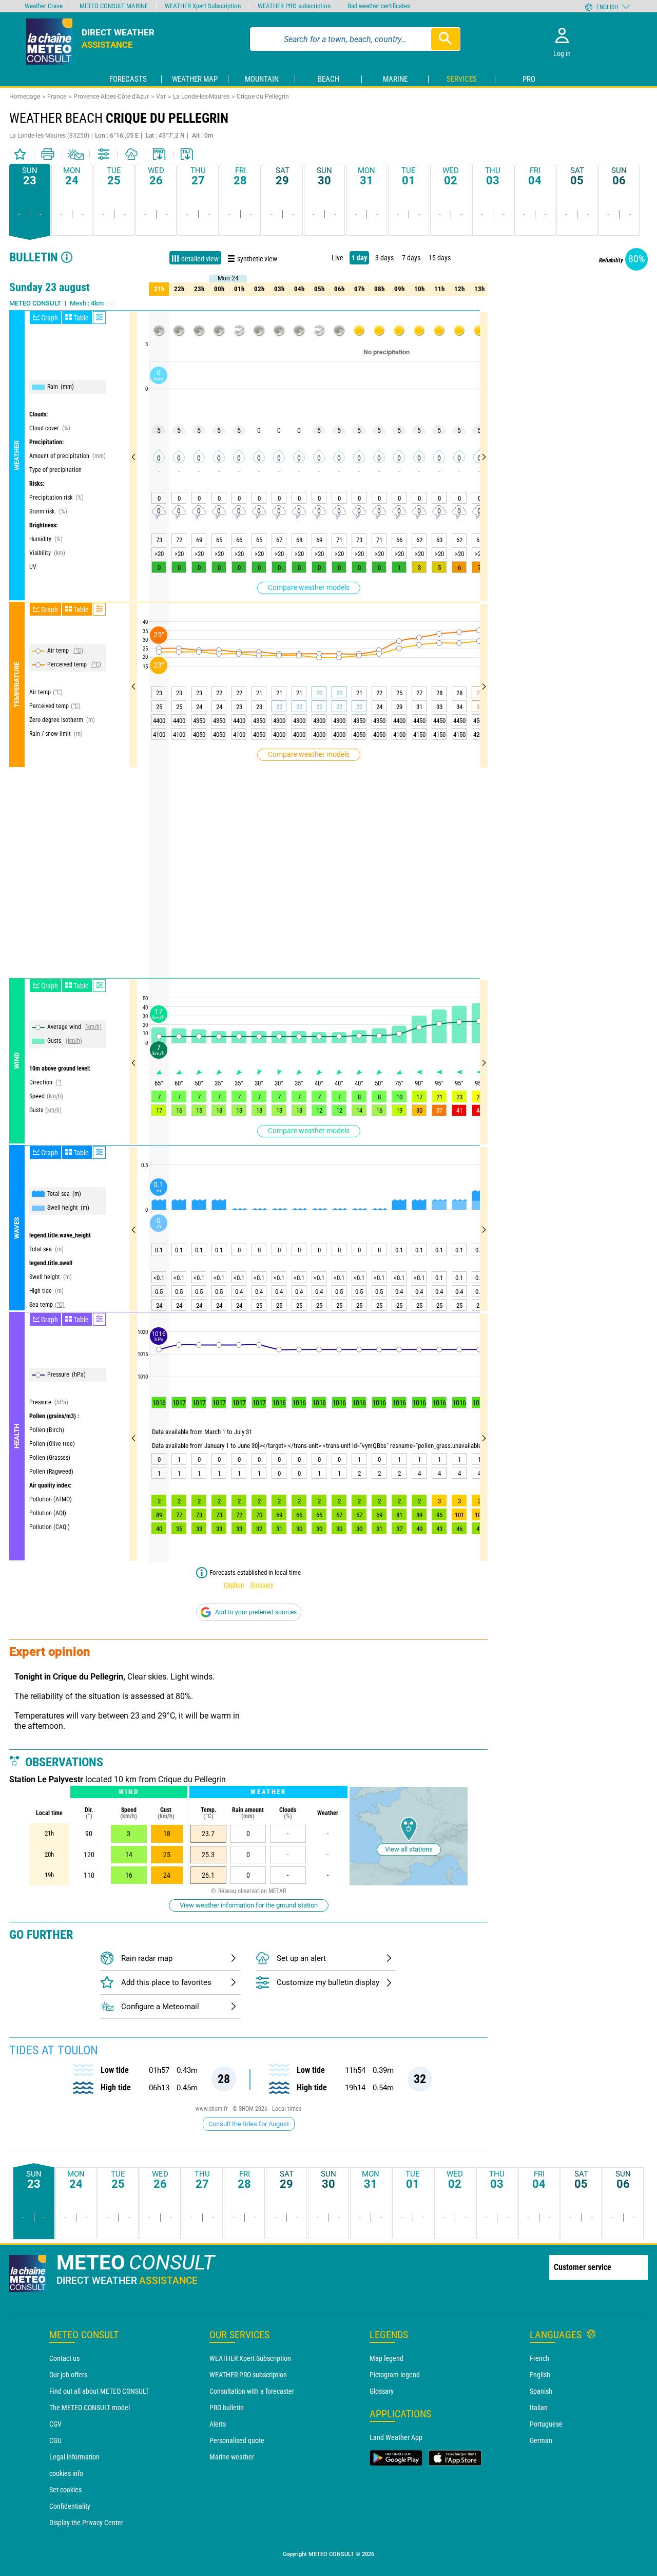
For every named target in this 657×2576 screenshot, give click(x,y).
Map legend (387, 2358)
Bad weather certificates (379, 6)
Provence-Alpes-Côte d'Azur (111, 97)
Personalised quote (237, 2440)
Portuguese (546, 2424)
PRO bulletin (227, 2408)
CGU (55, 2440)
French (539, 2358)
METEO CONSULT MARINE (114, 6)
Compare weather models (309, 587)
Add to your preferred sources (256, 1612)
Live (337, 258)
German (541, 2440)
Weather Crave (44, 6)
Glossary (262, 1585)
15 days (440, 258)
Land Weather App (396, 2437)
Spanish (541, 2391)
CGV (55, 2424)
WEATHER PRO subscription (248, 2375)
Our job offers (68, 2375)
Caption (234, 1585)
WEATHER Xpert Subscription (250, 2358)
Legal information (74, 2457)
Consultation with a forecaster (252, 2391)
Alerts (218, 2424)
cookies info (66, 2473)
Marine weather (232, 2457)
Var (161, 97)
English (540, 2375)
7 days (411, 258)
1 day (359, 258)
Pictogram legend (395, 2375)
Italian (539, 2408)
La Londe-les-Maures (201, 97)
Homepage (25, 97)
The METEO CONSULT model (90, 2408)
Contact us (64, 2358)
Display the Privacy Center (86, 2523)
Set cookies (65, 2490)
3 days (384, 258)
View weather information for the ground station (249, 1905)
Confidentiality (70, 2506)
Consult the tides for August (249, 2124)
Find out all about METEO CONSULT (99, 2391)
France (57, 97)
